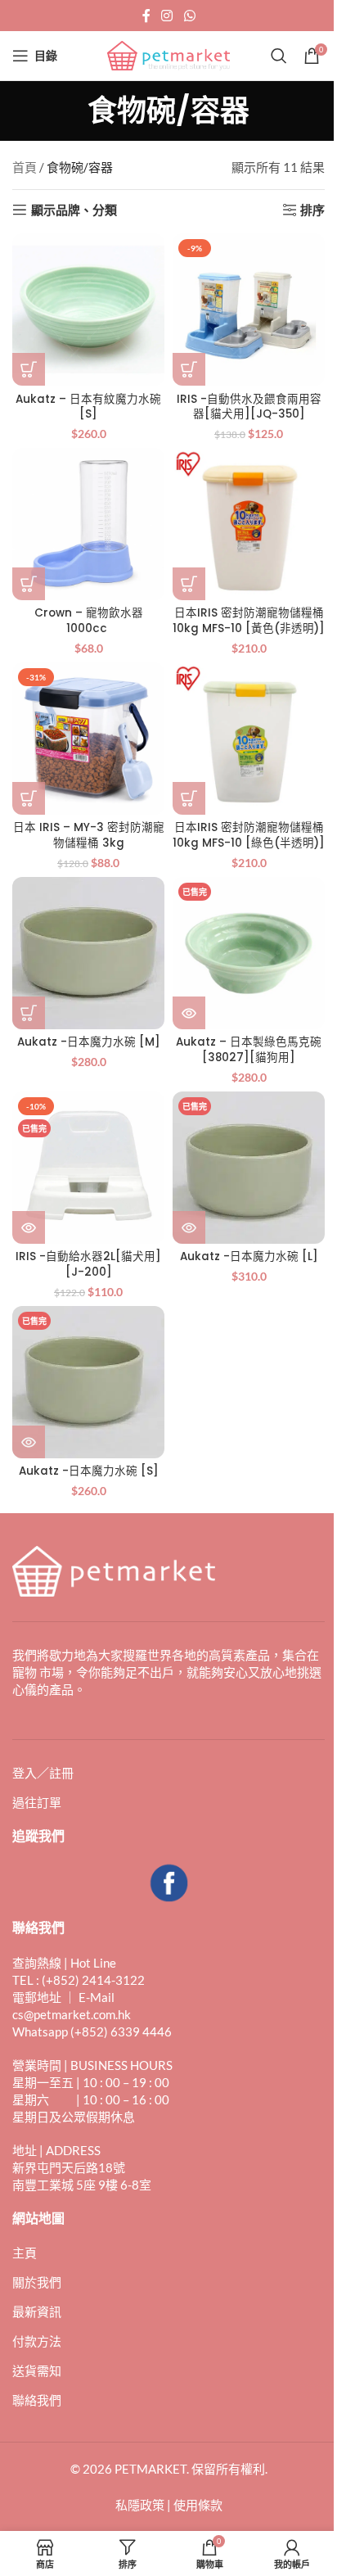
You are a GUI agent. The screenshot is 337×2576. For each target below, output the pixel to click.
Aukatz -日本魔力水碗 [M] (89, 1042)
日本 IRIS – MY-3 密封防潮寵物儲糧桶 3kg (89, 835)
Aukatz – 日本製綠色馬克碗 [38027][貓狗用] (249, 1050)
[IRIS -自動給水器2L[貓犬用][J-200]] (88, 1168)
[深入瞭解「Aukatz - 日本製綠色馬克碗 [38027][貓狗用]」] (189, 1013)
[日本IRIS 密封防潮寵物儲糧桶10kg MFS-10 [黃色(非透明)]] (249, 524)
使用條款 (198, 2505)
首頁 (25, 167)
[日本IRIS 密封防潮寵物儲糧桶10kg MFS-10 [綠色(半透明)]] (249, 739)
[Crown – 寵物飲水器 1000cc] (88, 524)
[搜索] (279, 56)
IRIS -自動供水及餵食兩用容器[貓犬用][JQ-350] (249, 407)
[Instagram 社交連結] (167, 16)
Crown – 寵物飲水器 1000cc (89, 621)
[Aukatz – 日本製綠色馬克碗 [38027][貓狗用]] (249, 953)
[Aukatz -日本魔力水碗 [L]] (249, 1168)
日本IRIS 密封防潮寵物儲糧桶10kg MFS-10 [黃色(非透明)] (249, 621)
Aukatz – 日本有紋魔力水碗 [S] (88, 407)
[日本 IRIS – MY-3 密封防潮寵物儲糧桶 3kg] (88, 739)
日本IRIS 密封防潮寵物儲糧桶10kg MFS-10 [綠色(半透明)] (249, 835)
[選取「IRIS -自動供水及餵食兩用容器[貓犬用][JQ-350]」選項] (189, 369)
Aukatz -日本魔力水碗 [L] (249, 1256)
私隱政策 (140, 2505)
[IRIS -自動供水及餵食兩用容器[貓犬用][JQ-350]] (249, 310)
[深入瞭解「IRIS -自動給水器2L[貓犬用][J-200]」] (29, 1227)
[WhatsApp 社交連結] (189, 16)
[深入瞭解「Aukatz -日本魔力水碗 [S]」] (29, 1442)
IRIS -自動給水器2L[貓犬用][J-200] (88, 1264)
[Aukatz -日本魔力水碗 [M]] (88, 953)
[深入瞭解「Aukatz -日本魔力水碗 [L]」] (189, 1227)
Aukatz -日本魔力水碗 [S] (89, 1471)
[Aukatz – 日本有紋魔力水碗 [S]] (88, 310)
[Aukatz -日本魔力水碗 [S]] (88, 1382)
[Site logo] (168, 54)
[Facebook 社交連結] (146, 16)
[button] (29, 369)
